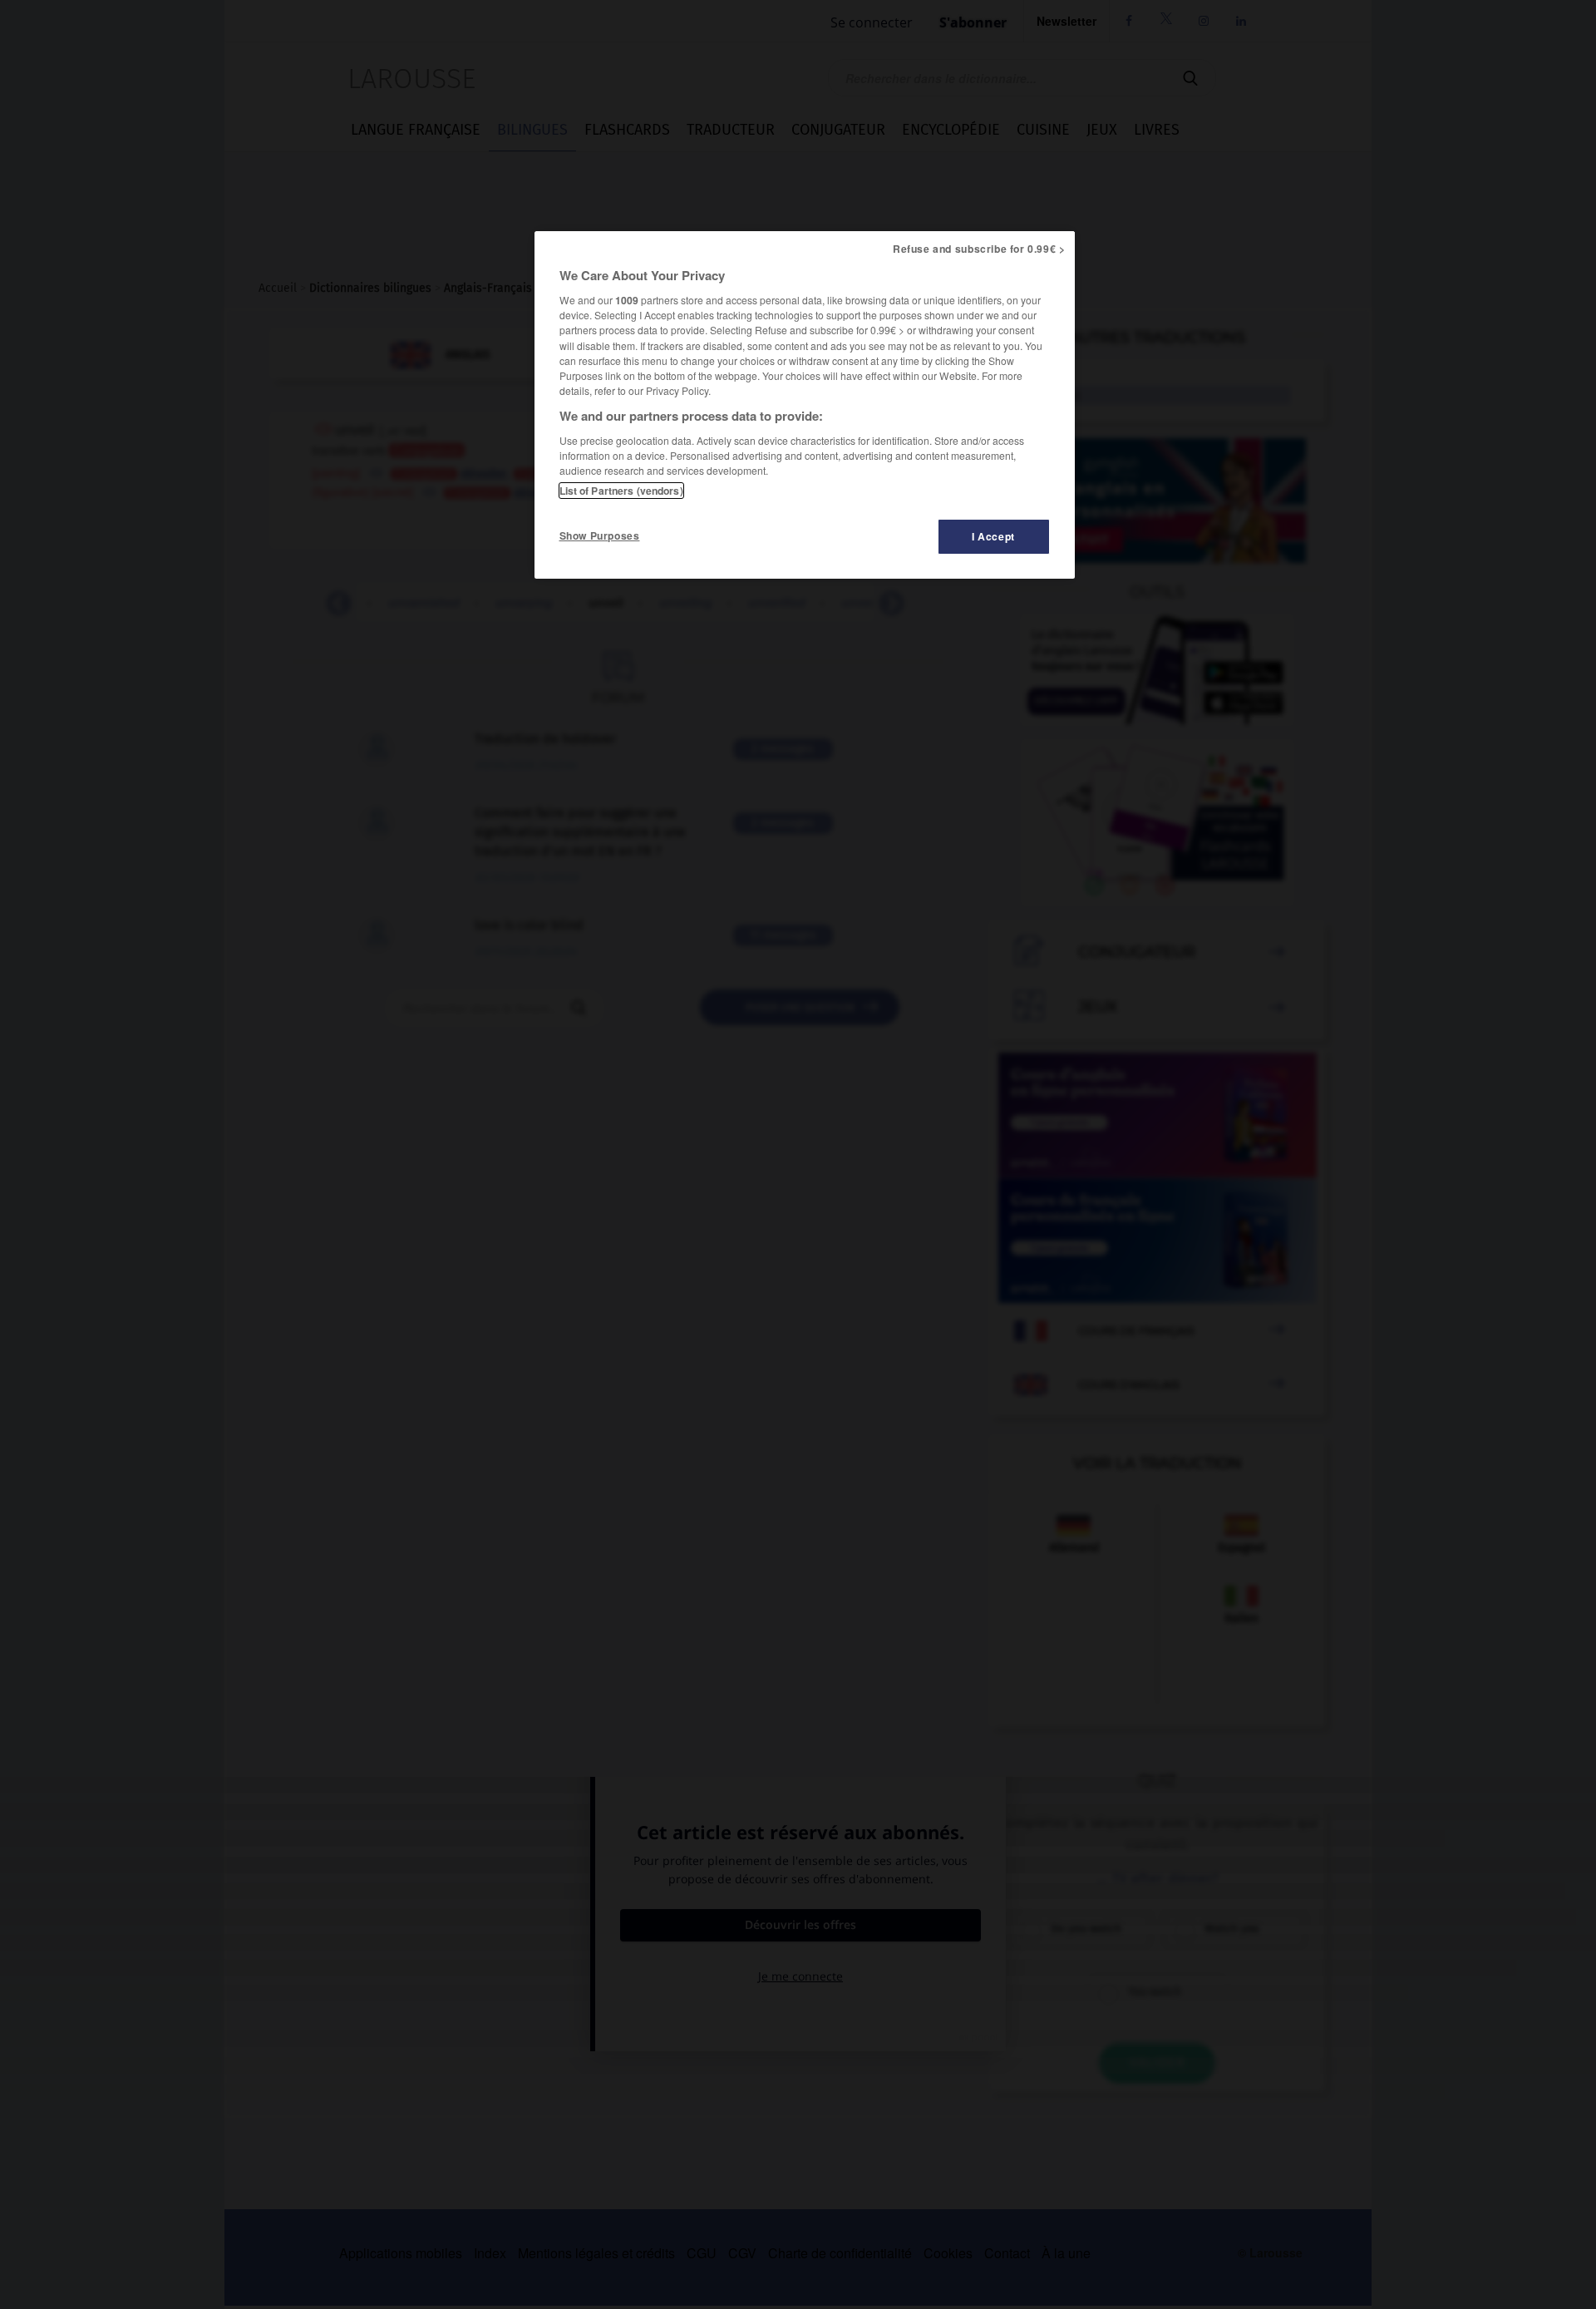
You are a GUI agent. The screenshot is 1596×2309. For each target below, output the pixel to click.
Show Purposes (600, 535)
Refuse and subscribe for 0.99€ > (979, 249)
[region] (805, 405)
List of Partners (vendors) (621, 491)
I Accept (993, 536)
